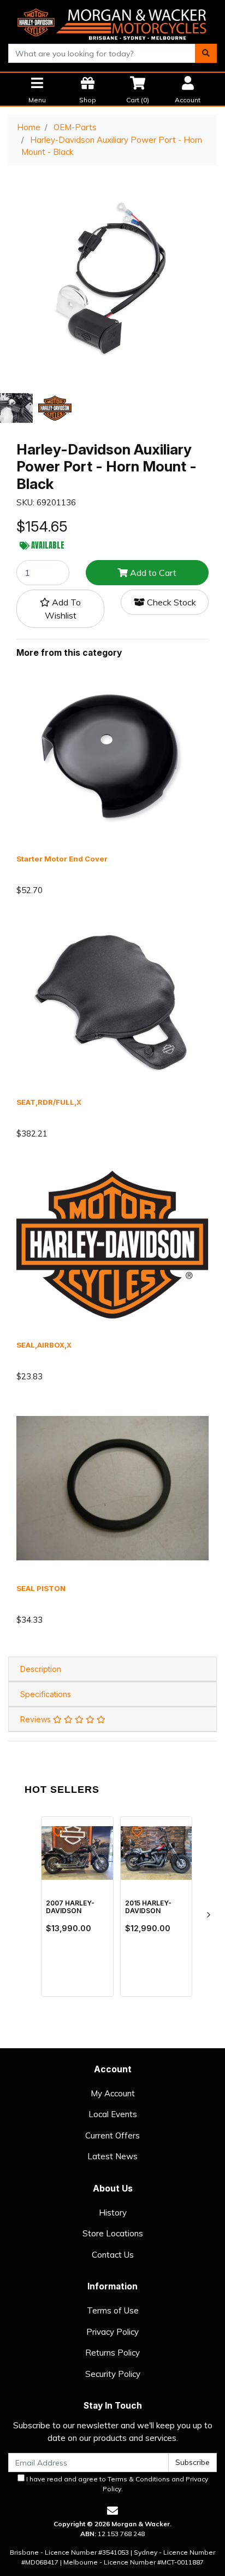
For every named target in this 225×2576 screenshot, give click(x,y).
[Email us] (112, 2511)
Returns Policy (112, 2353)
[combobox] (102, 53)
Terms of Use (113, 2310)
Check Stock (170, 602)
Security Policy (113, 2374)
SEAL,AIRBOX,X (44, 1345)
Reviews (37, 1719)
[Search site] (206, 53)
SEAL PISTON (41, 1588)
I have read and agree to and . (116, 2484)
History (113, 2213)
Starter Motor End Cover (62, 859)
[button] (60, 609)
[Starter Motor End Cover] (112, 758)
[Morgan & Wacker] (112, 21)
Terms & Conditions (139, 2479)
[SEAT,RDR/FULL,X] (112, 1001)
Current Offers (112, 2135)
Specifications (46, 1694)
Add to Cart (152, 573)
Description (41, 1669)
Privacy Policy (112, 2332)
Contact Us (113, 2255)
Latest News (112, 2156)
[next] (208, 1915)
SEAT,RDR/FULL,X (49, 1102)
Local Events (113, 2114)
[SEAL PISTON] (112, 1487)
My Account (113, 2093)
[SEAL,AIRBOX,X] (112, 1244)
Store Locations (113, 2233)
